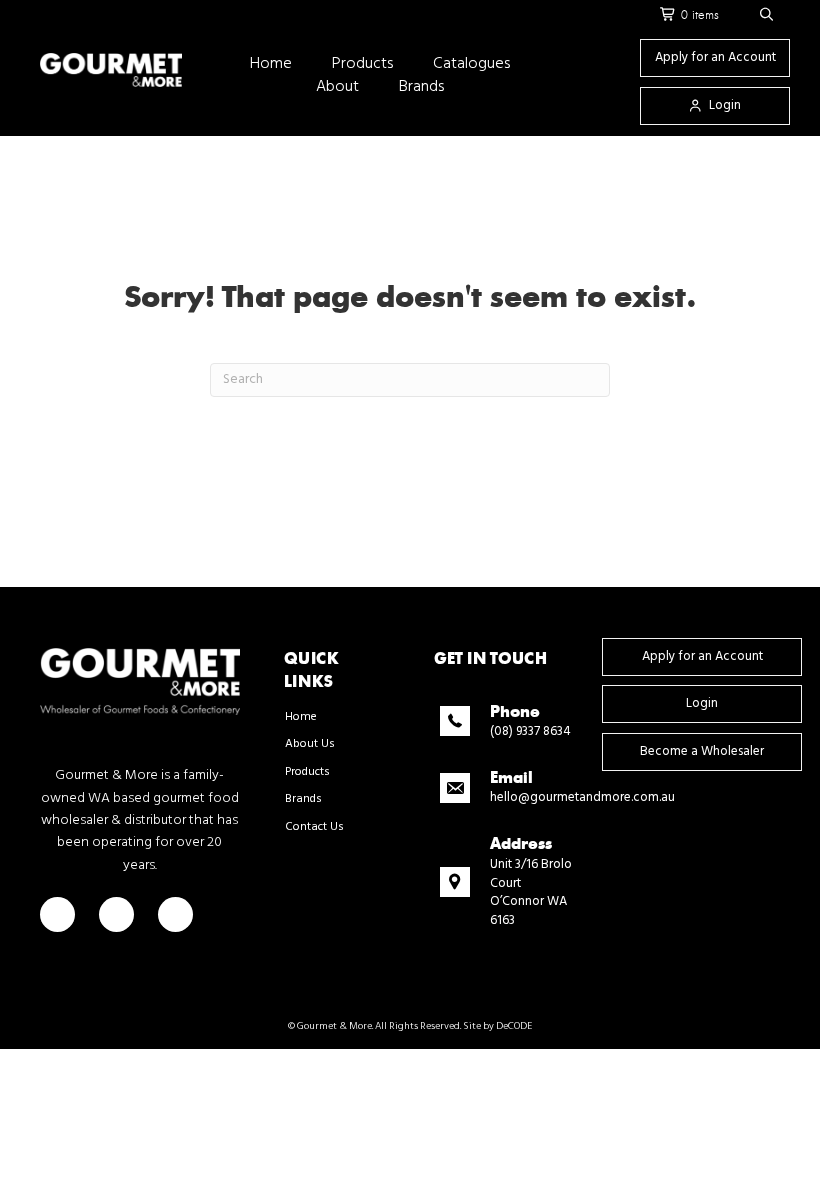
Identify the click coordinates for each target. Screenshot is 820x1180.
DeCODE (513, 1026)
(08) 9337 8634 (530, 731)
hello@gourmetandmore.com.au (582, 797)
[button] (767, 15)
